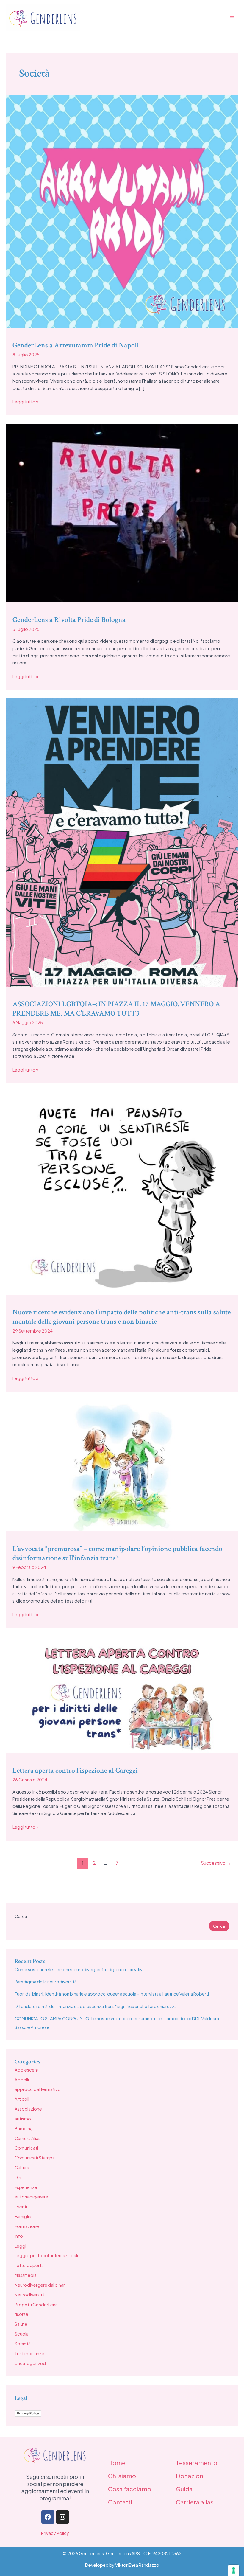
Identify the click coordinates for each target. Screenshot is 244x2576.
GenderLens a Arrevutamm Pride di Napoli (76, 345)
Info (19, 2236)
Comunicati (26, 2148)
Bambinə (24, 2128)
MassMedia (26, 2275)
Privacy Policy (28, 2413)
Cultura (22, 2167)
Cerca (21, 1916)
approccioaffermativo (38, 2089)
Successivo (216, 1863)
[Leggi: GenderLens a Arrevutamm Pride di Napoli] (122, 211)
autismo (23, 2119)
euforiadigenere (31, 2197)
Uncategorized (30, 2363)
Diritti (20, 2177)
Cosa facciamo (130, 2489)
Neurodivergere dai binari (40, 2285)
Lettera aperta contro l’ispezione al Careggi (75, 1770)
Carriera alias (195, 2502)
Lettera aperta (29, 2265)
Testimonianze (29, 2353)
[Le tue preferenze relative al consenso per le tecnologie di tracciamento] (234, 2570)
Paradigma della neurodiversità (46, 1982)
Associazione (28, 2109)
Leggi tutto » (25, 401)
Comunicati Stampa (35, 2158)
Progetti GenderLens (36, 2305)
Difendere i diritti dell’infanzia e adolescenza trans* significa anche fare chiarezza (96, 2006)
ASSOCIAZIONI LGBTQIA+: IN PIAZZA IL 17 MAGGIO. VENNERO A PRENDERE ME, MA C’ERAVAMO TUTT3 (116, 1009)
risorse (21, 2314)
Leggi (20, 2246)
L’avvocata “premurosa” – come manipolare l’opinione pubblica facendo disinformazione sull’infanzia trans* (117, 1553)
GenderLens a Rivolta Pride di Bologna (69, 620)
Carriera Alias (28, 2138)
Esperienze (26, 2187)
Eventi (21, 2207)
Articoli (22, 2099)
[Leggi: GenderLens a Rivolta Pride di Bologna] (122, 513)
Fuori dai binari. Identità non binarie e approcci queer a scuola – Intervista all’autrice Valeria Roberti (112, 1994)
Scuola (22, 2334)
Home (117, 2463)
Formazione (27, 2226)
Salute (21, 2324)
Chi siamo (122, 2476)
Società (23, 2344)
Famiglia (23, 2216)
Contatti (120, 2502)
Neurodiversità (30, 2295)
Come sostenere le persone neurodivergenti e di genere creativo (80, 1969)
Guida (184, 2489)
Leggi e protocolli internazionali (46, 2255)
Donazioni (190, 2476)
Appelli (22, 2080)
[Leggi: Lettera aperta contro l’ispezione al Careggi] (122, 1694)
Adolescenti (27, 2070)
